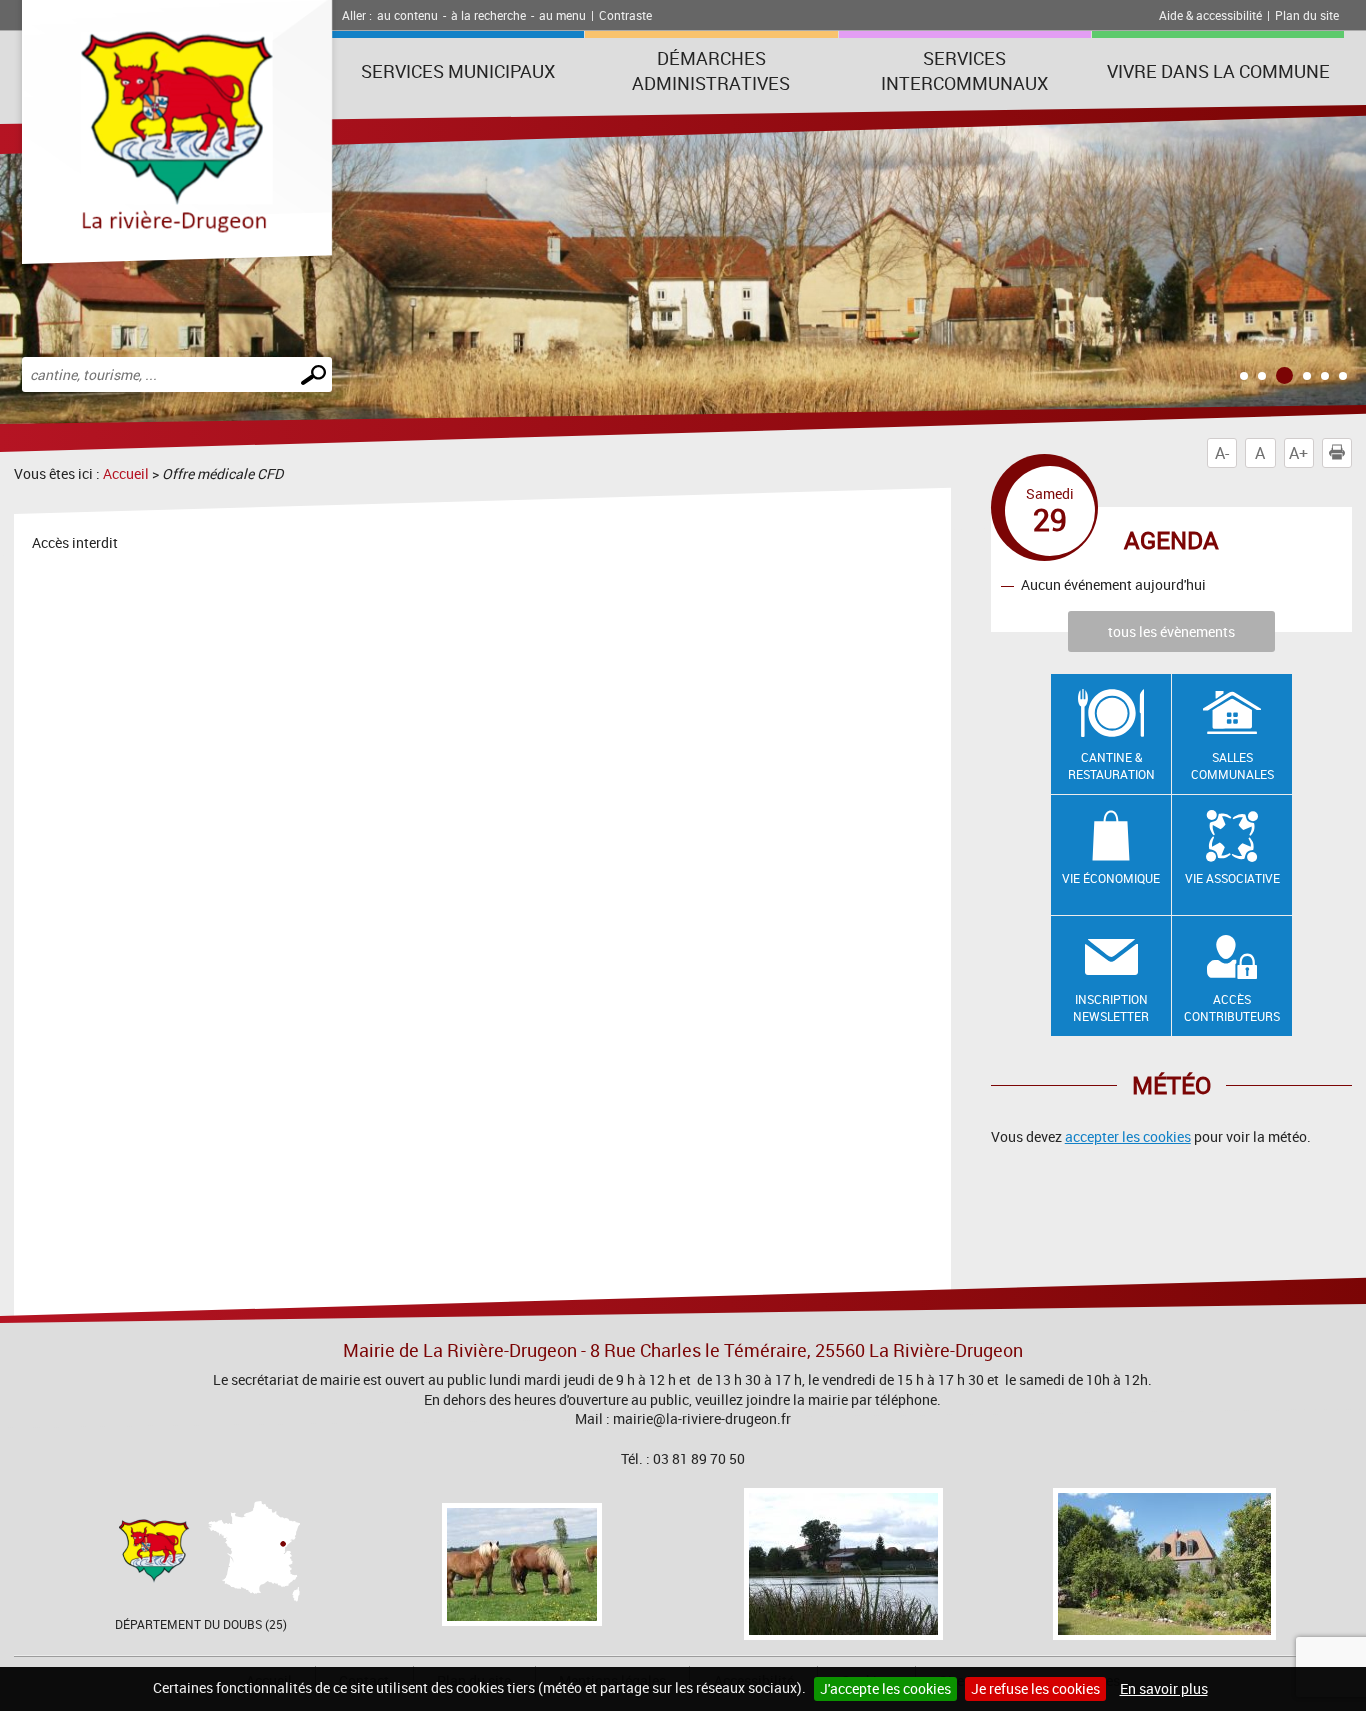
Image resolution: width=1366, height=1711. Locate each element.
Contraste (625, 15)
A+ (1298, 453)
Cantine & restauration (1111, 765)
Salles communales (1232, 765)
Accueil (126, 473)
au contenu (407, 15)
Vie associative (1232, 878)
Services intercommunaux (964, 70)
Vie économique (1111, 878)
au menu (562, 15)
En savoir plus (1164, 1688)
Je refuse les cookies (1035, 1688)
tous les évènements (1171, 631)
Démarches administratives (711, 70)
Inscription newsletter (1111, 1007)
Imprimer (1351, 453)
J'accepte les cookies (885, 1688)
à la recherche (488, 15)
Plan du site (1307, 15)
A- (1222, 453)
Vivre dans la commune (1218, 71)
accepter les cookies (1128, 1136)
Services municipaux (458, 71)
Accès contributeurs (1232, 1007)
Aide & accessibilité (1210, 15)
